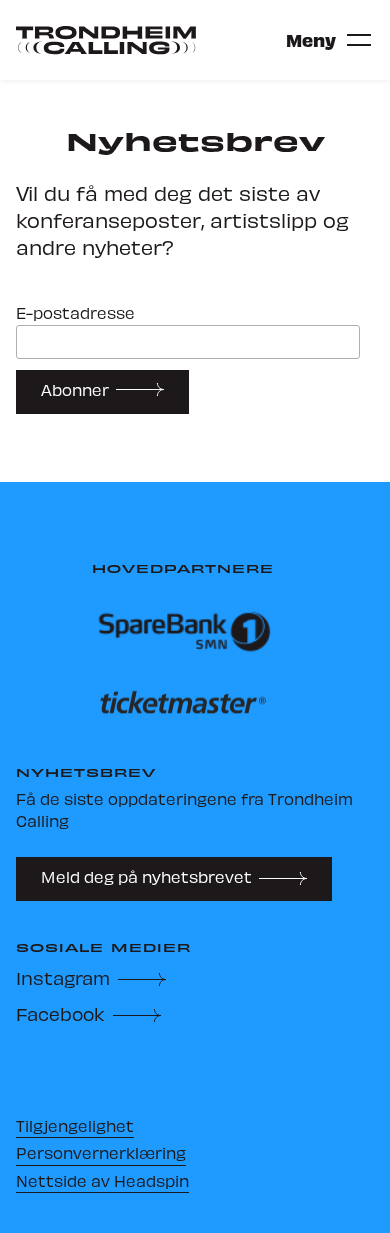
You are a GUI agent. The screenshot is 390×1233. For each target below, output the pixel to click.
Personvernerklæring (101, 1152)
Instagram (63, 977)
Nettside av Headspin (102, 1180)
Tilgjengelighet (75, 1125)
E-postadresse (75, 313)
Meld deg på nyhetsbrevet (146, 876)
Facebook (60, 1013)
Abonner (75, 389)
